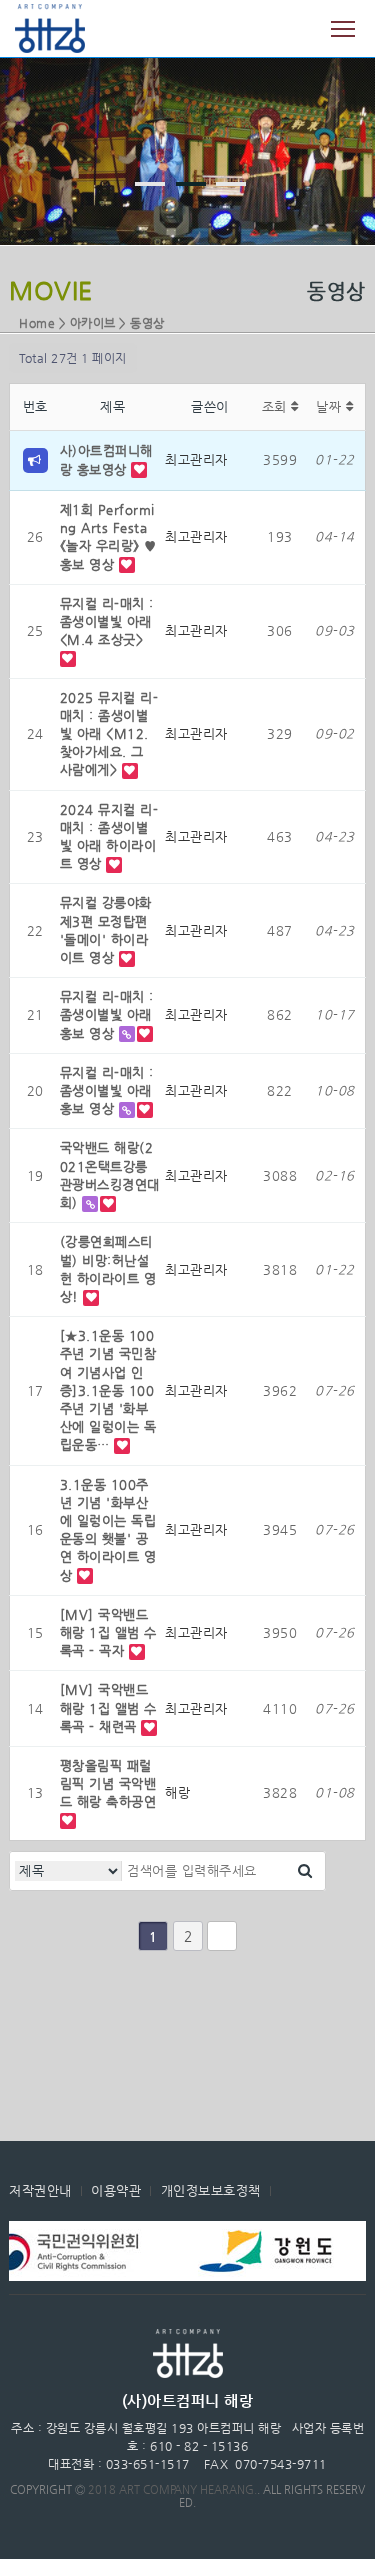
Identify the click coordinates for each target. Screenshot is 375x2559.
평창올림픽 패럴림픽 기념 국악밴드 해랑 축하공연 (108, 1783)
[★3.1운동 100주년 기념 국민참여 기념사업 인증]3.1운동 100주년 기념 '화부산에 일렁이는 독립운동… (108, 1390)
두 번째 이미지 (191, 184)
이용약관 (116, 2190)
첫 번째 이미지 (150, 184)
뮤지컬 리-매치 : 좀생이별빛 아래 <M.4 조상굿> (107, 621)
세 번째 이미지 (231, 184)
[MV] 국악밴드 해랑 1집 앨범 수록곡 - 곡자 (108, 1632)
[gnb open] (343, 29)
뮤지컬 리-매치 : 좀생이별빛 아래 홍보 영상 (107, 1014)
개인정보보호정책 (211, 2190)
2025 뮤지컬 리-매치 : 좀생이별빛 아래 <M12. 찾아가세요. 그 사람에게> (109, 734)
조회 (277, 406)
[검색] (305, 1871)
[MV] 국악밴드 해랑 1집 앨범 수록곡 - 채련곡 (108, 1707)
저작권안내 (40, 2190)
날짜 (331, 406)
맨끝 (222, 1936)
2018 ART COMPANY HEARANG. (172, 2489)
